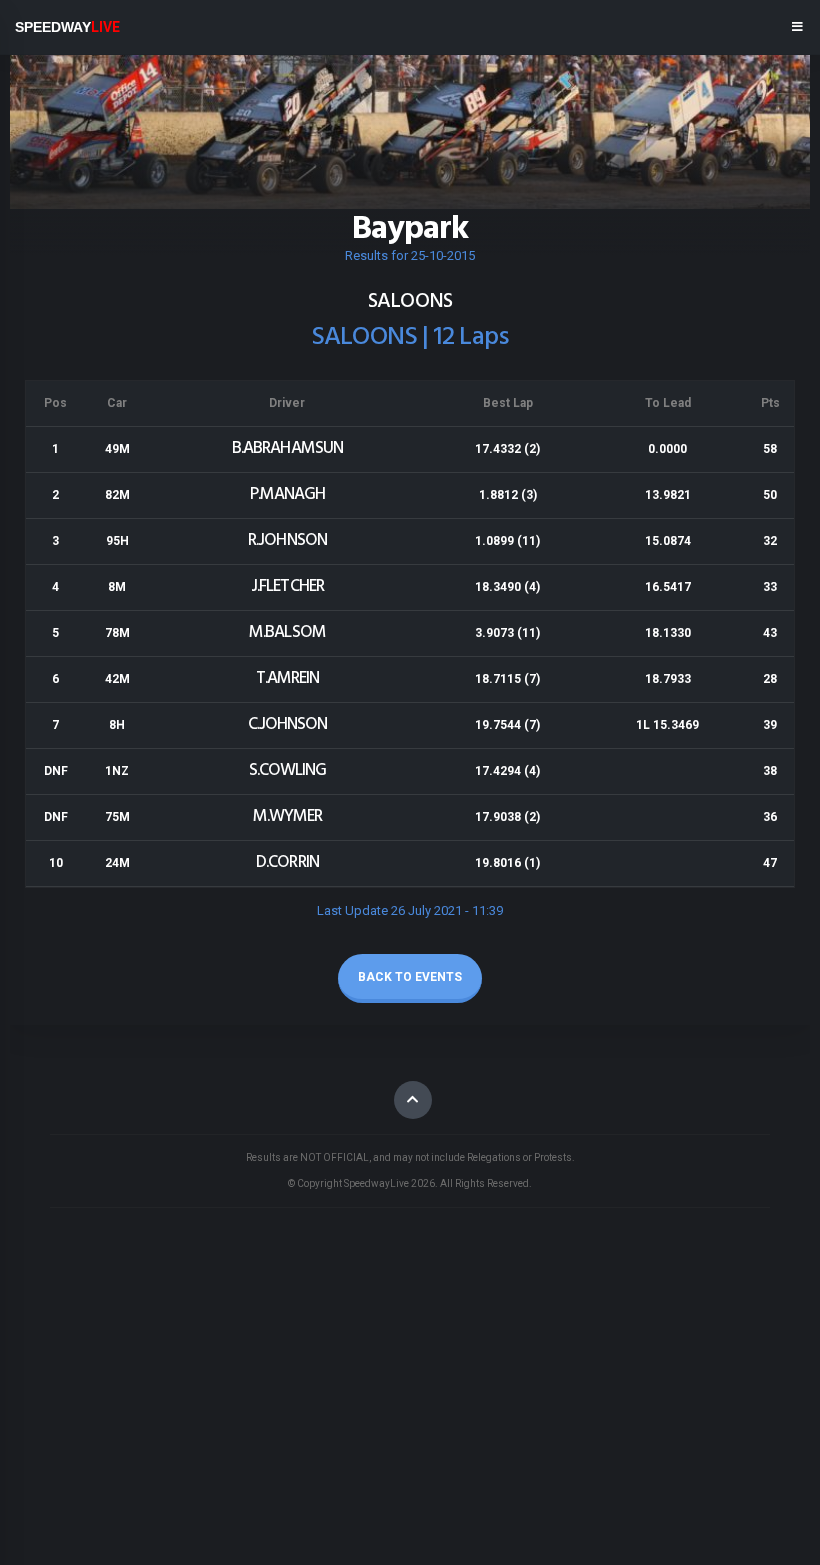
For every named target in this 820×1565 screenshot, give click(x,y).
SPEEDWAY (67, 27)
